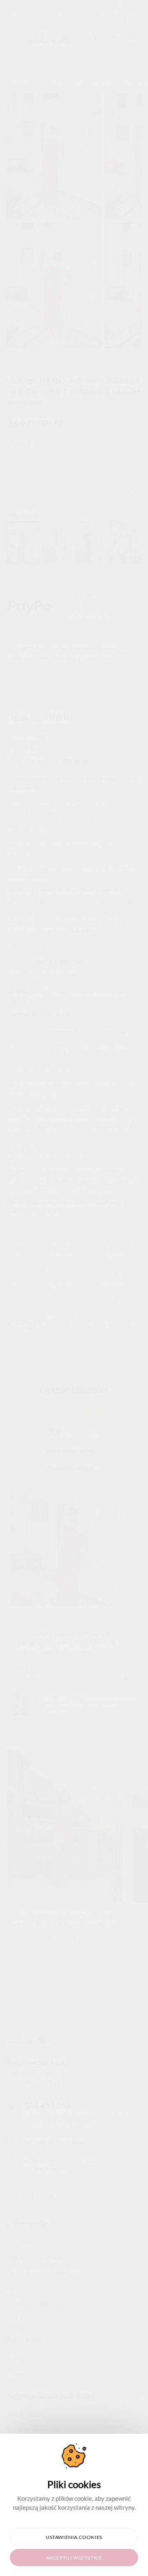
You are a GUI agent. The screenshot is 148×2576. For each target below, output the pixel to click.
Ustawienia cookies (74, 2537)
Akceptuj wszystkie (74, 2558)
